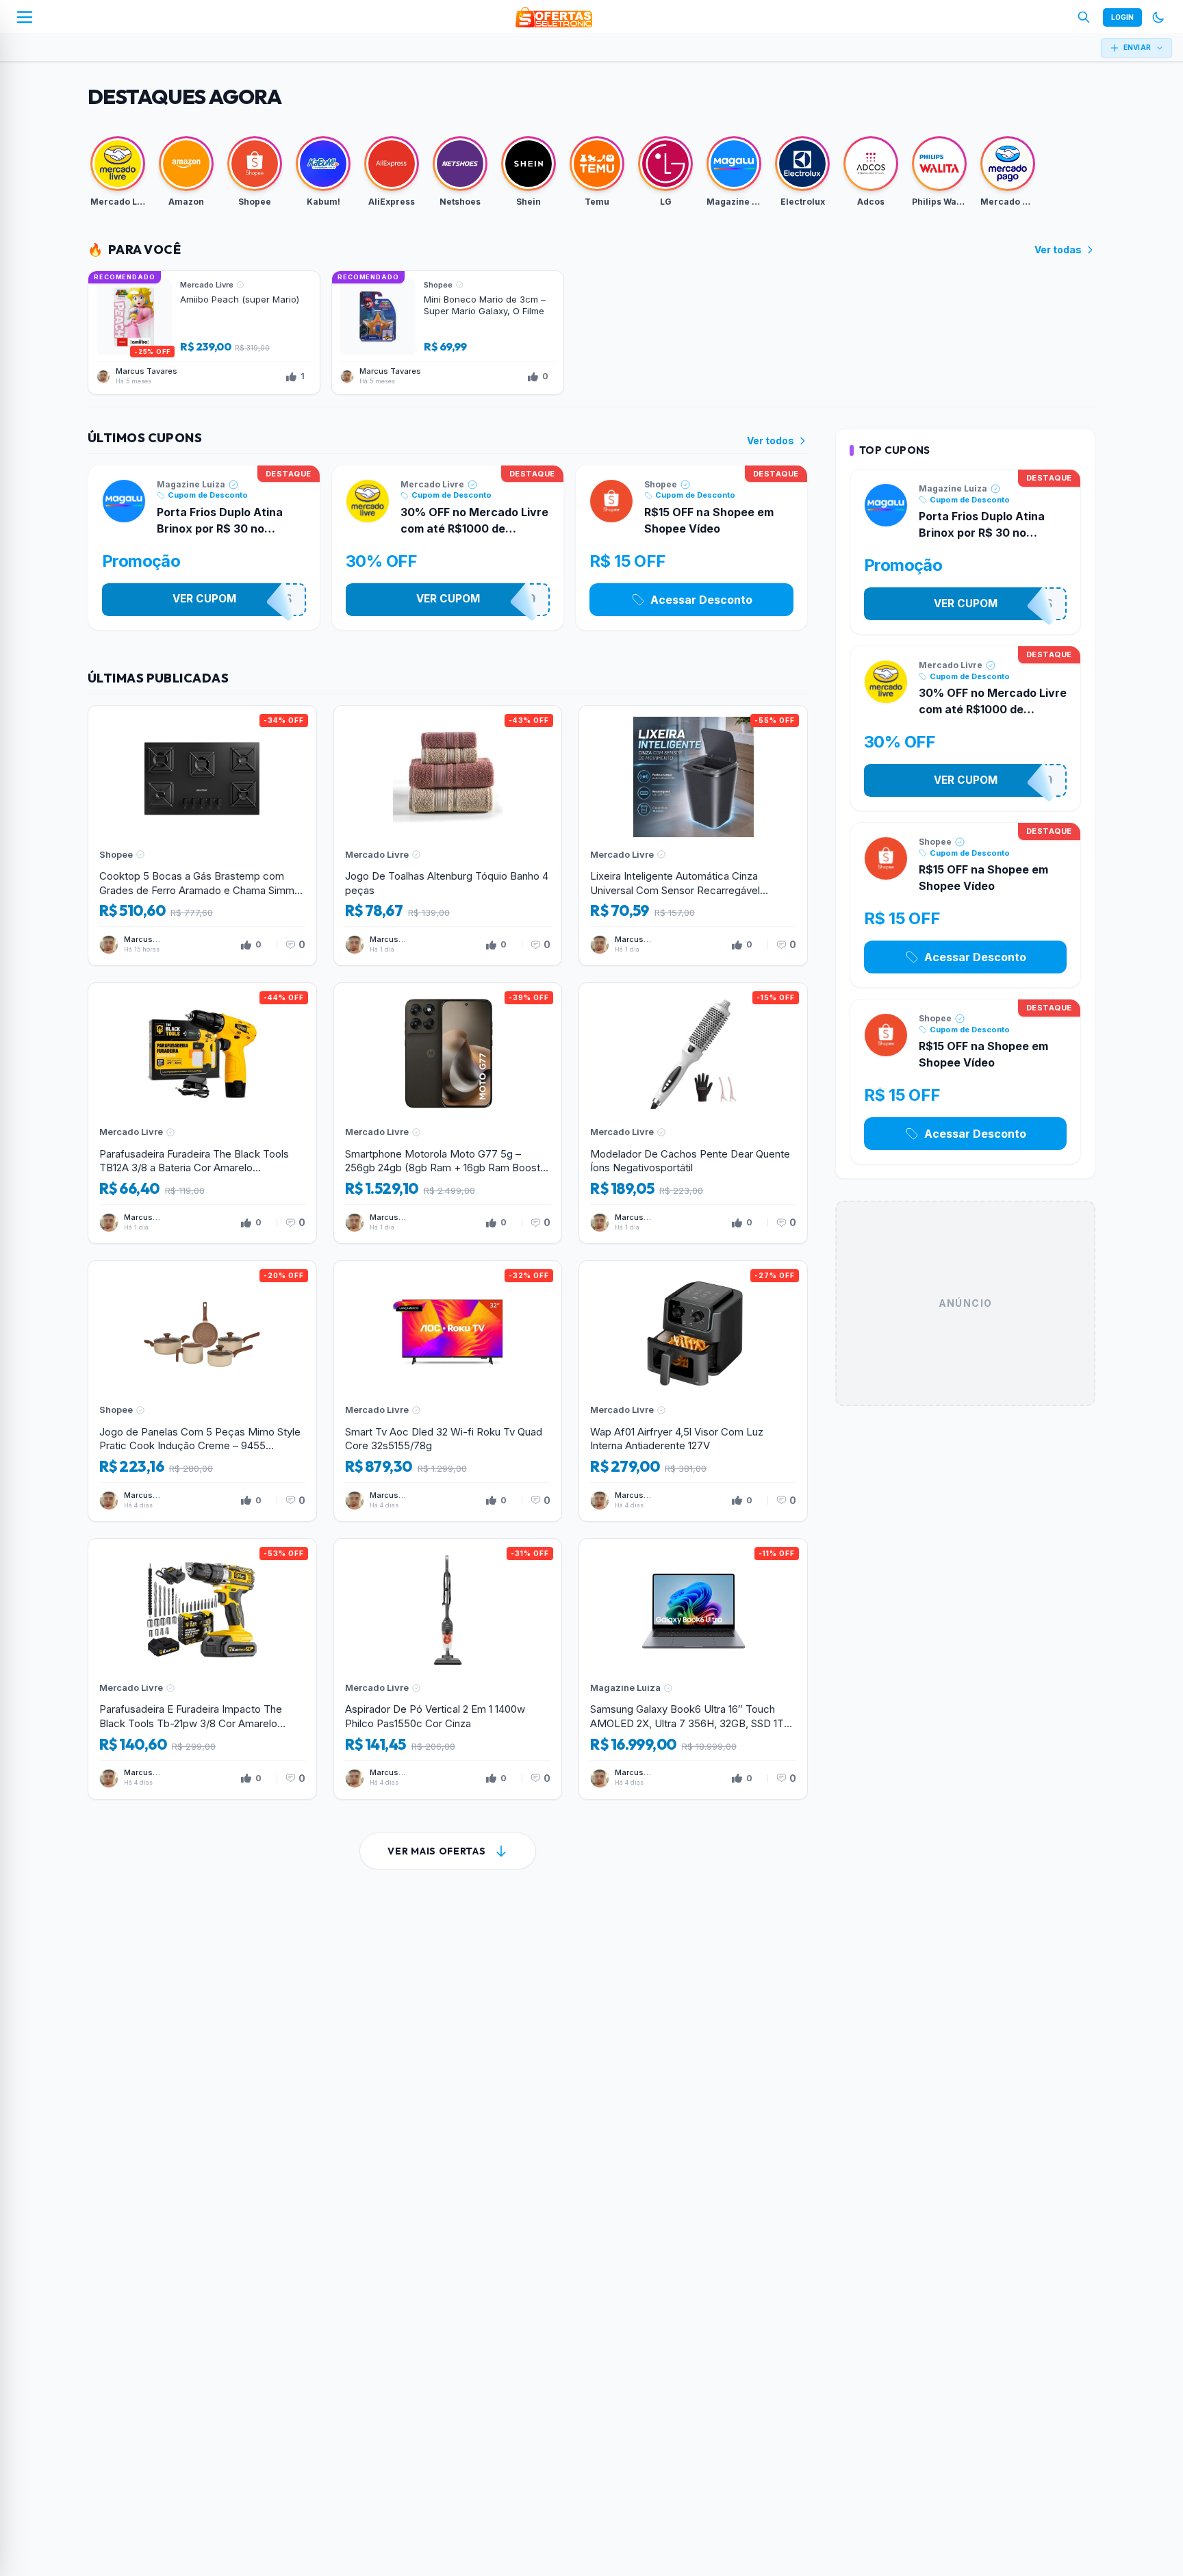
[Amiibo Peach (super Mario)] (204, 333)
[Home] (554, 17)
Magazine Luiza (191, 484)
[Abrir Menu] (25, 17)
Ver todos (771, 441)
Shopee (661, 484)
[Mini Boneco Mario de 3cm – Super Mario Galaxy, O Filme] (448, 333)
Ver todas (1058, 250)
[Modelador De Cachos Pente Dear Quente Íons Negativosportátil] (693, 1113)
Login (1122, 17)
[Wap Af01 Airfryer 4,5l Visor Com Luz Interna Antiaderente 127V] (693, 1391)
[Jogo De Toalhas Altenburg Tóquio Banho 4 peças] (448, 836)
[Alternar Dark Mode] (1158, 17)
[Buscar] (1084, 17)
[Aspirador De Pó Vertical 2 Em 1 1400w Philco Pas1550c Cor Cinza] (448, 1669)
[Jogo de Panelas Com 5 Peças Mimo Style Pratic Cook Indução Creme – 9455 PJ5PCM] (202, 1391)
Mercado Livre (432, 484)
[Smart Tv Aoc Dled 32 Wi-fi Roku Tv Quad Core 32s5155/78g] (448, 1391)
